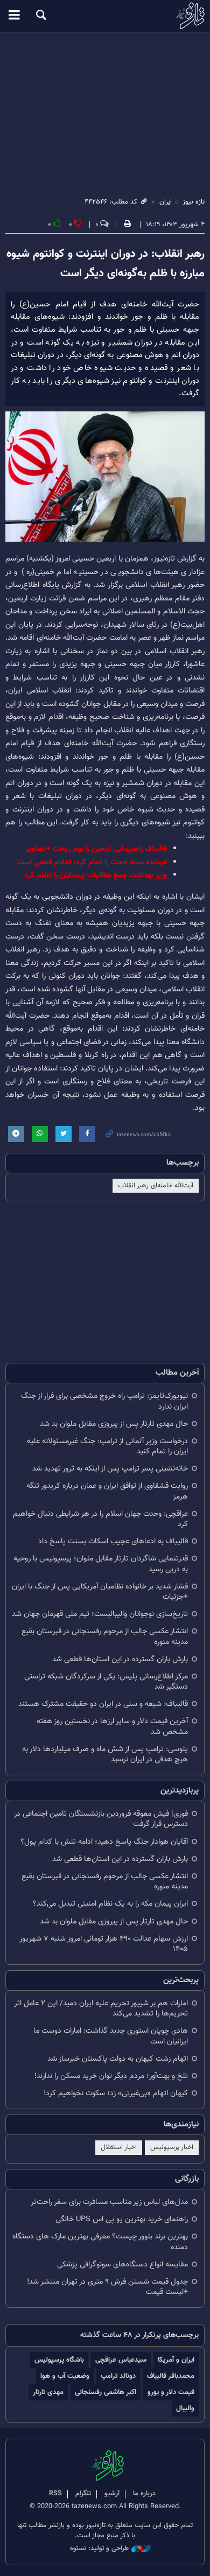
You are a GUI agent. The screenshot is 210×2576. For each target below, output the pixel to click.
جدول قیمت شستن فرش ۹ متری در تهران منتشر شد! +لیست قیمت (107, 2287)
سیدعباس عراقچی (121, 2360)
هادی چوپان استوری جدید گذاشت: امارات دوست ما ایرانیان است (111, 2036)
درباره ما (144, 2494)
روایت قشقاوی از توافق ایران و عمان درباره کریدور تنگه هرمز (107, 1491)
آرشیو (112, 2494)
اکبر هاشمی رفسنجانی (106, 2392)
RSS (55, 2494)
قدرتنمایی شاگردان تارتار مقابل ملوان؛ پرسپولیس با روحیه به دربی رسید (101, 1564)
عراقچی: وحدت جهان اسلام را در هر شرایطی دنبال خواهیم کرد (100, 1519)
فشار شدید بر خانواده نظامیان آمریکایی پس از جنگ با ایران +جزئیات (100, 1592)
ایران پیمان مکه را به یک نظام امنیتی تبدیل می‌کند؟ (110, 1904)
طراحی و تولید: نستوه (99, 2549)
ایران (166, 202)
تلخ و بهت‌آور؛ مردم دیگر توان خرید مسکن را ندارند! (111, 2076)
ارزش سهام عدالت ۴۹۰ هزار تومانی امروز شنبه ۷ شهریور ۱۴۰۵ (104, 1944)
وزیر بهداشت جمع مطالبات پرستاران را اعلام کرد (96, 875)
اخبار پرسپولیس (172, 2147)
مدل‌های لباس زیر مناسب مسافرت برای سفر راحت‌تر (109, 2202)
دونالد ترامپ (118, 2376)
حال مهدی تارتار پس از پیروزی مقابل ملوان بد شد (114, 1424)
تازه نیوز (105, 16)
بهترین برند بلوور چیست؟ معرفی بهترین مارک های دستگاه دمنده (100, 2242)
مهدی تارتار (48, 2392)
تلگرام (83, 2494)
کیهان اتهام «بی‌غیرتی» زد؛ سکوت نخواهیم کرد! (116, 2093)
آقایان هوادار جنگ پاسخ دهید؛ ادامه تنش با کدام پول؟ (104, 1842)
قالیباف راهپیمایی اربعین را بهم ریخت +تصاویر (96, 849)
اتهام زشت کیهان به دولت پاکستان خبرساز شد (118, 2059)
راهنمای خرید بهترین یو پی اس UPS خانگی (122, 2219)
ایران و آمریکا (176, 2360)
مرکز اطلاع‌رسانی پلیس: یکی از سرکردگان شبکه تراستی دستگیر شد (106, 1682)
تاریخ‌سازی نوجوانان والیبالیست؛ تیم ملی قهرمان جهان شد (100, 1614)
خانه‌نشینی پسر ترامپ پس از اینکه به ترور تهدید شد (110, 1469)
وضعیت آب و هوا (65, 2376)
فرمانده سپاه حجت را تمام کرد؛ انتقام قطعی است (92, 862)
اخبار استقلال (119, 2147)
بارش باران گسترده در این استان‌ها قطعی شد (120, 1659)
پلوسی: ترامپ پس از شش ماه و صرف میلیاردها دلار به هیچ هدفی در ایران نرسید (105, 1754)
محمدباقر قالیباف (171, 2376)
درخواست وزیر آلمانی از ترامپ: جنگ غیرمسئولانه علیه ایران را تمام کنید (107, 1446)
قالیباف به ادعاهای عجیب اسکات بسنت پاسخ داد (113, 1541)
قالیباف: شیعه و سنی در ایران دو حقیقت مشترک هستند (103, 1704)
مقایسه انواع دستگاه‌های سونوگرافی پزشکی (122, 2264)
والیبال (185, 2408)
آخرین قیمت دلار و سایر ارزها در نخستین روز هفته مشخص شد (112, 1726)
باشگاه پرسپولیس (59, 2360)
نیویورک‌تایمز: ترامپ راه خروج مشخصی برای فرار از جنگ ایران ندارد (104, 1401)
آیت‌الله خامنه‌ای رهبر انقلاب (156, 1186)
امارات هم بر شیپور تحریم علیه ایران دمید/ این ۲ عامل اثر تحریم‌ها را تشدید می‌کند (101, 2008)
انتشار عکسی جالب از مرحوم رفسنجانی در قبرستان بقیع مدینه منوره (105, 1636)
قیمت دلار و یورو (171, 2392)
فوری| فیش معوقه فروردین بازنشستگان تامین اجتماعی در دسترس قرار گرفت (101, 1819)
